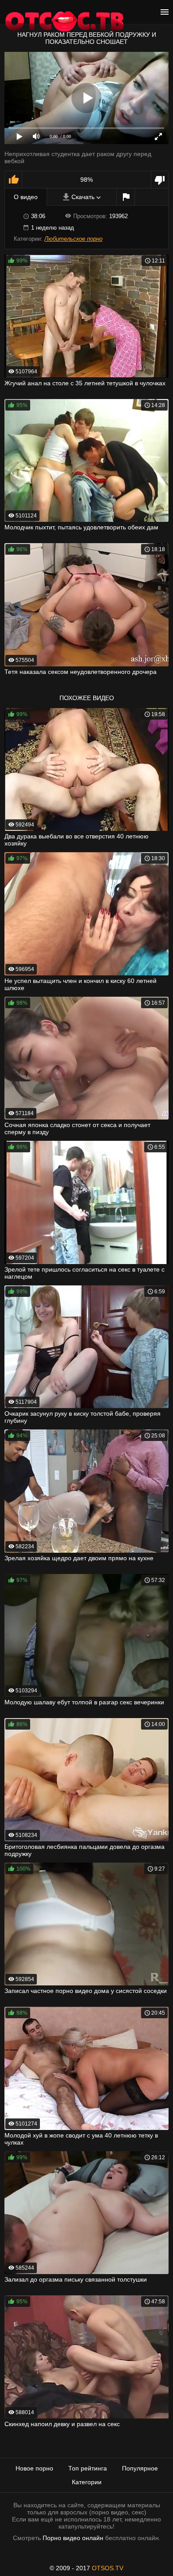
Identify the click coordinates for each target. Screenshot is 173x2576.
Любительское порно (73, 239)
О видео (26, 197)
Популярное (140, 2468)
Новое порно (34, 2468)
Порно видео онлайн (73, 2538)
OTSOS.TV (108, 2568)
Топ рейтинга (88, 2468)
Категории (87, 2482)
